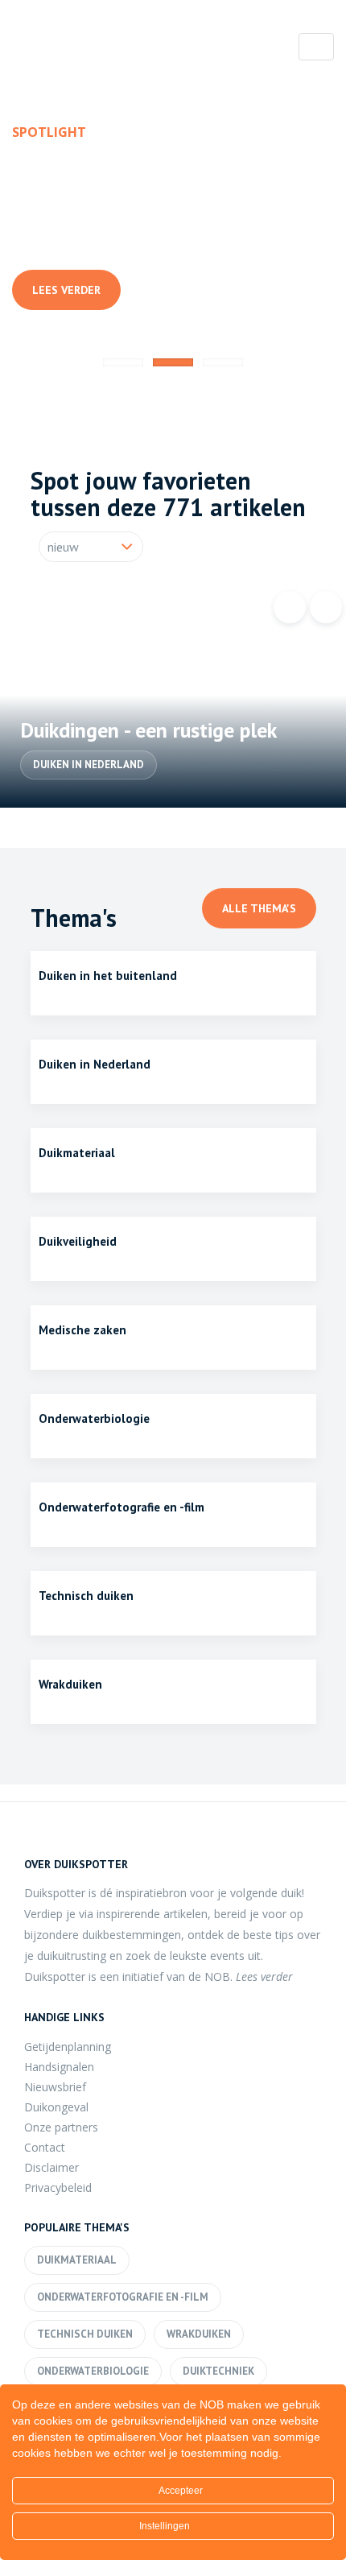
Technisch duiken (85, 2334)
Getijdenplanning (68, 2047)
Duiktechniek (218, 2371)
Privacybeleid (58, 2187)
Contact (45, 2147)
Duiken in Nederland (89, 765)
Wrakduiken (199, 2334)
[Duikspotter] (101, 51)
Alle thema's (259, 908)
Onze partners (61, 2127)
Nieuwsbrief (55, 2087)
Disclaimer (51, 2167)
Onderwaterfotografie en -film (123, 2297)
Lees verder (66, 290)
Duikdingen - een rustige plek (148, 730)
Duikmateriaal (77, 2260)
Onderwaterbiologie (81, 239)
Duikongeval (56, 2107)
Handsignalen (59, 2067)
